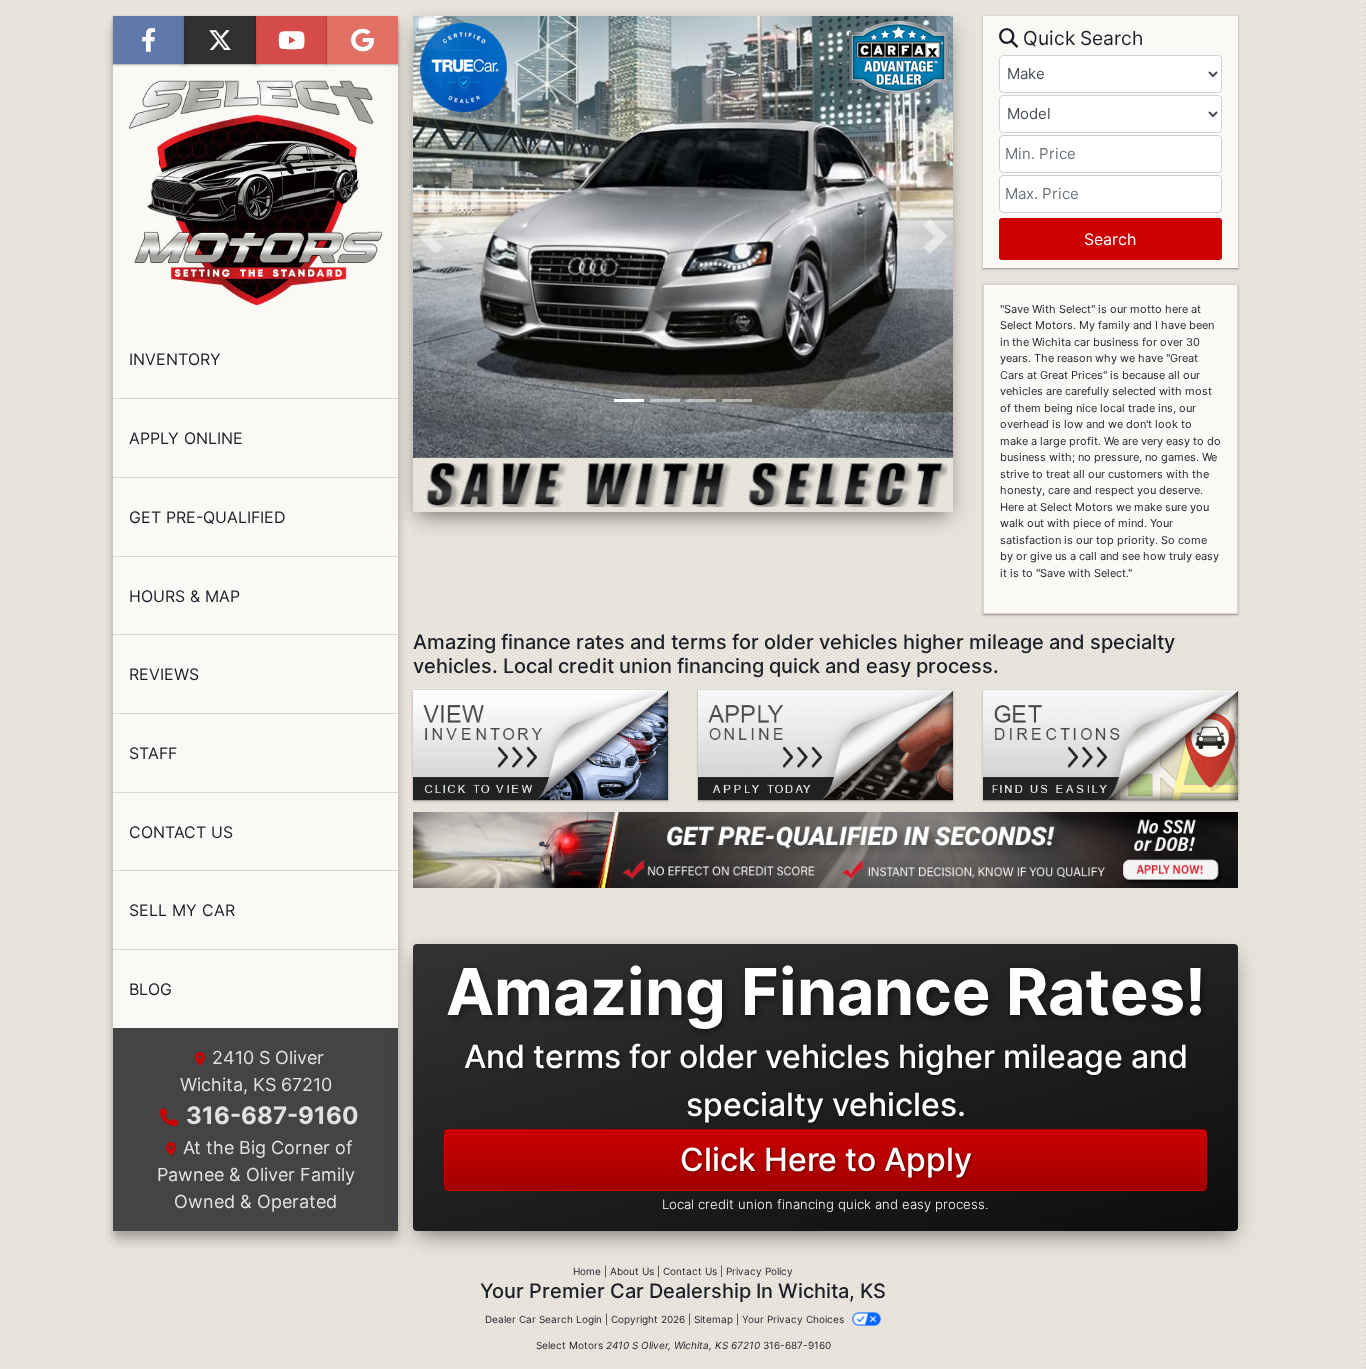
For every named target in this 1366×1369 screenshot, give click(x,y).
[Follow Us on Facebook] (148, 40)
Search (1110, 239)
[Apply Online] (825, 743)
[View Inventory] (540, 743)
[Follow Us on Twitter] (219, 40)
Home (587, 1271)
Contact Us (690, 1271)
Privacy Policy (759, 1271)
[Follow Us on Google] (362, 40)
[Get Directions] (1110, 743)
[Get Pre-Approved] (825, 850)
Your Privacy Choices (794, 1319)
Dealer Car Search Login (543, 1319)
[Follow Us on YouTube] (291, 40)
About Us (632, 1271)
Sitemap (713, 1319)
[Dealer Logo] (255, 192)
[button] (430, 237)
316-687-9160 (272, 1115)
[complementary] (1306, 1309)
